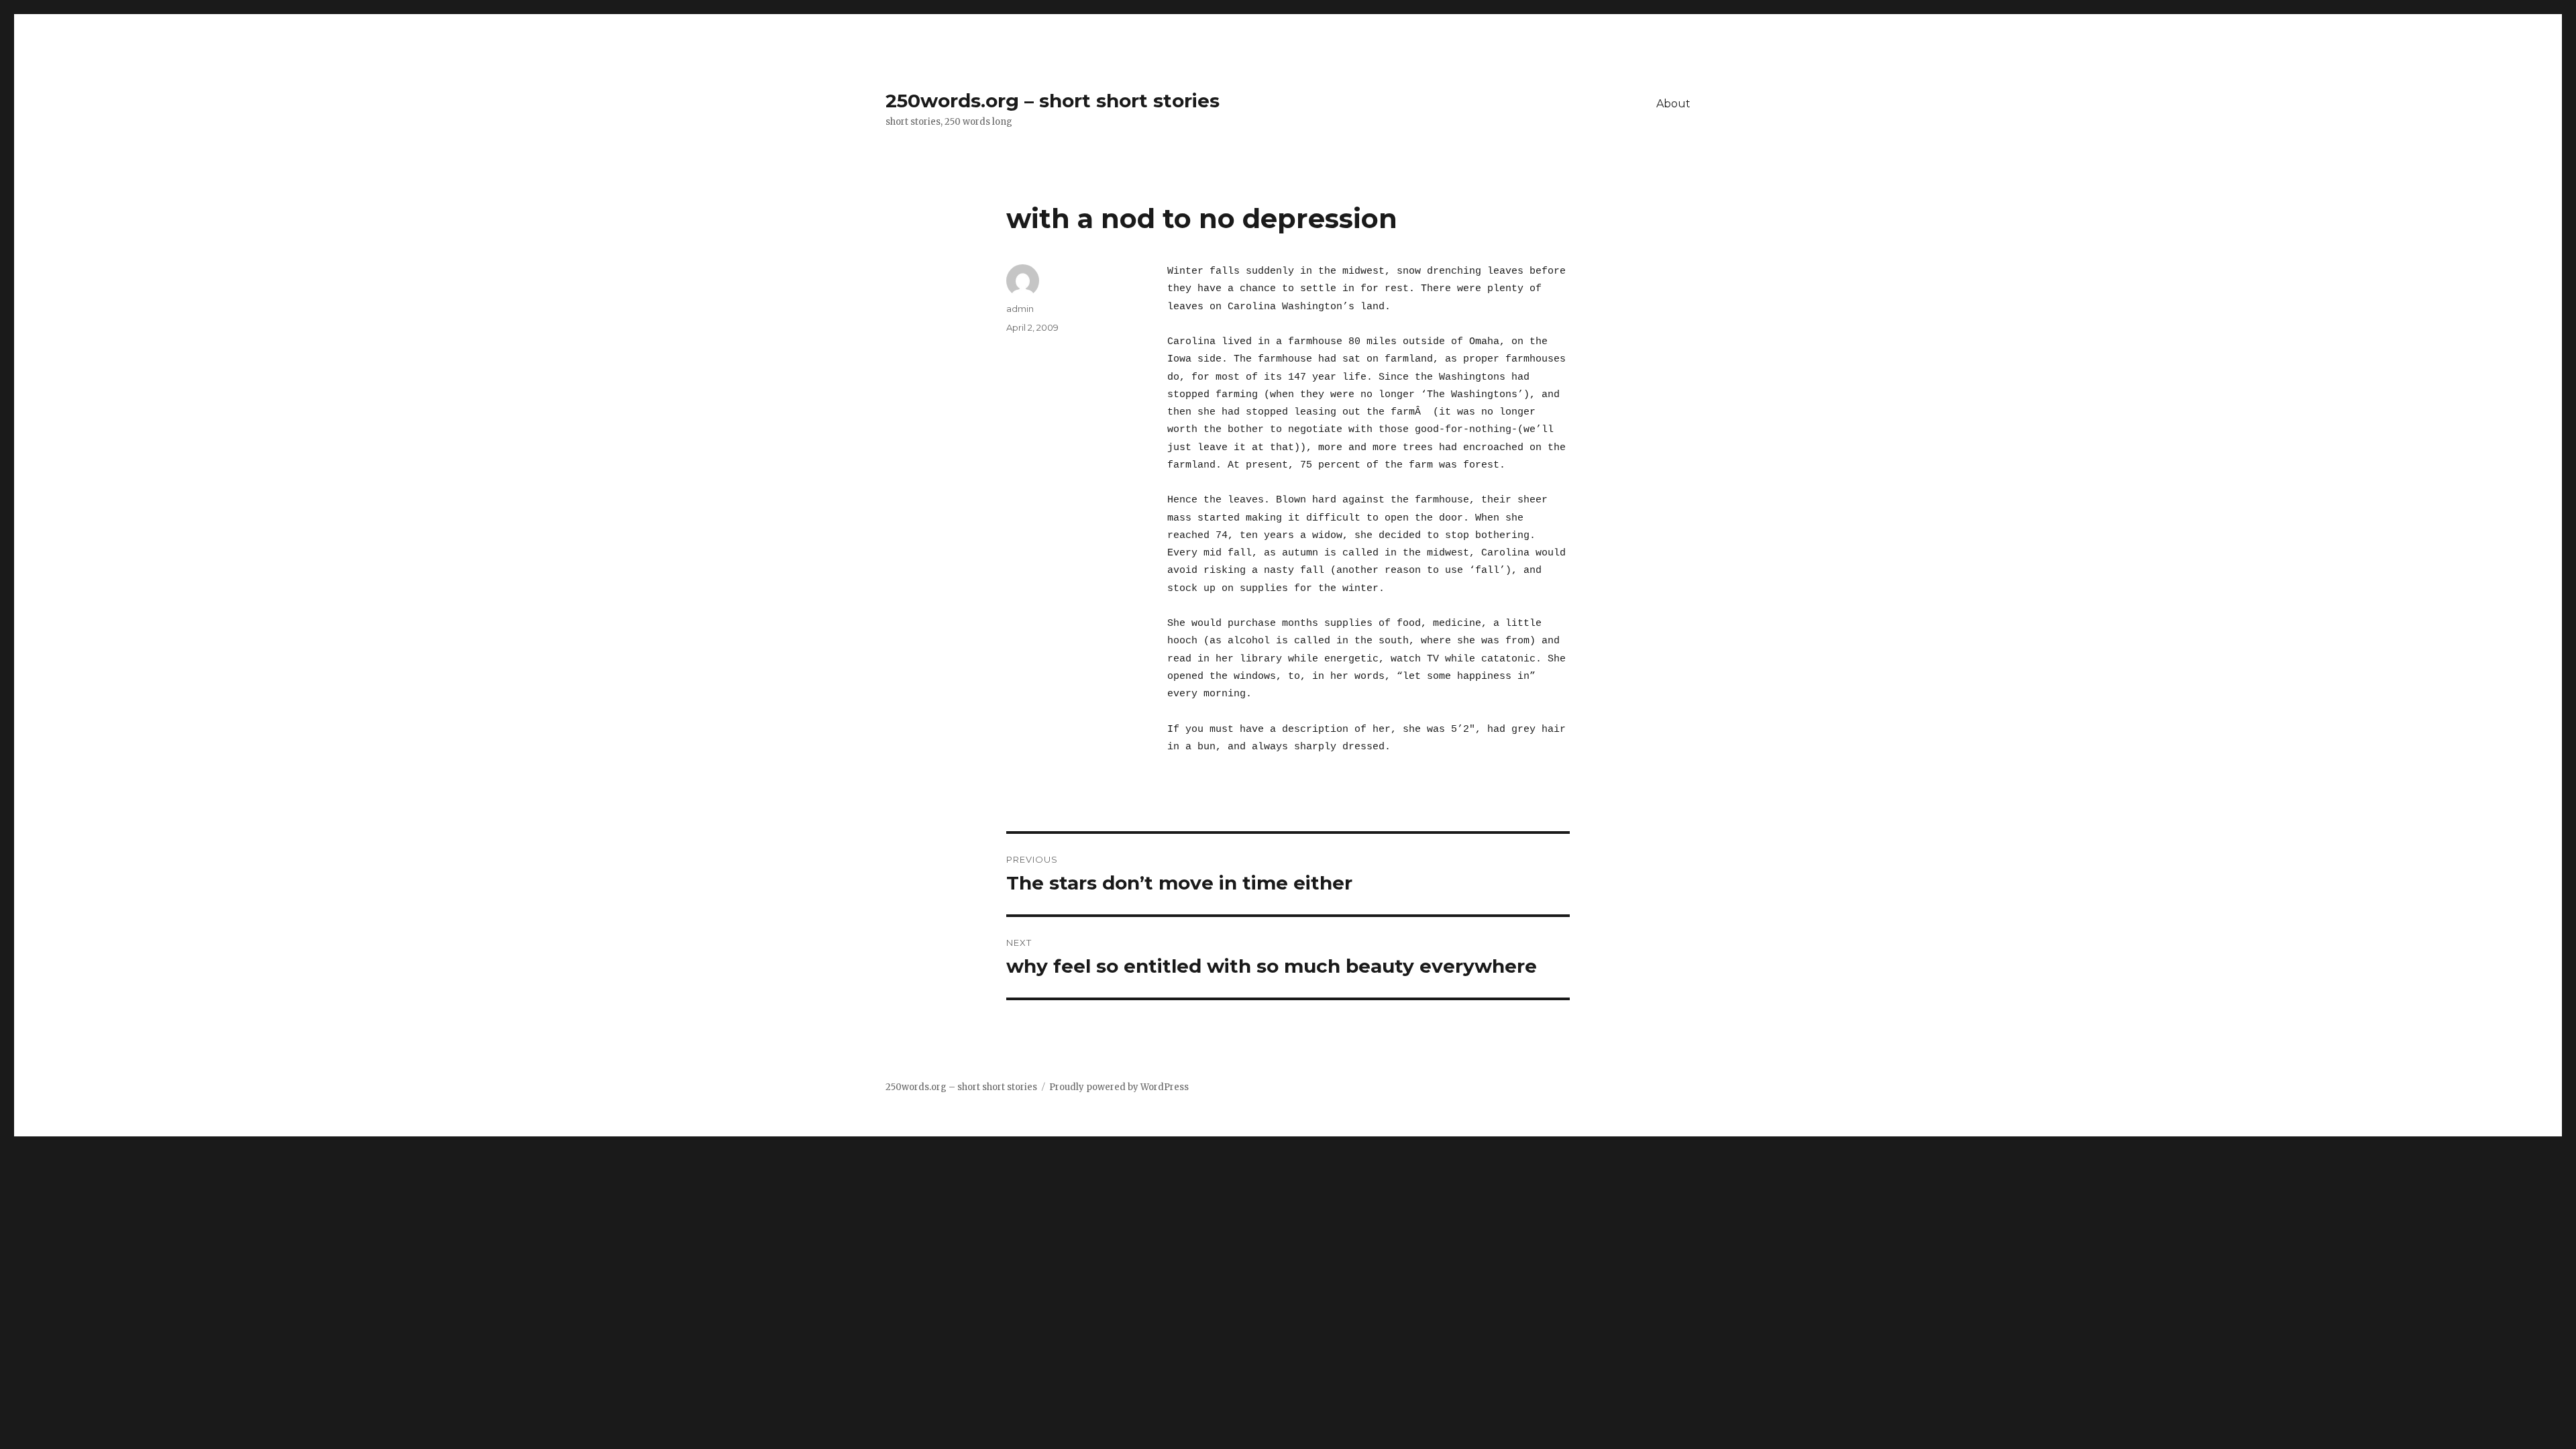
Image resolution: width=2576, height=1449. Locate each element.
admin (1020, 309)
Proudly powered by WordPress (1119, 1087)
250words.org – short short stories (1053, 101)
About (1673, 104)
